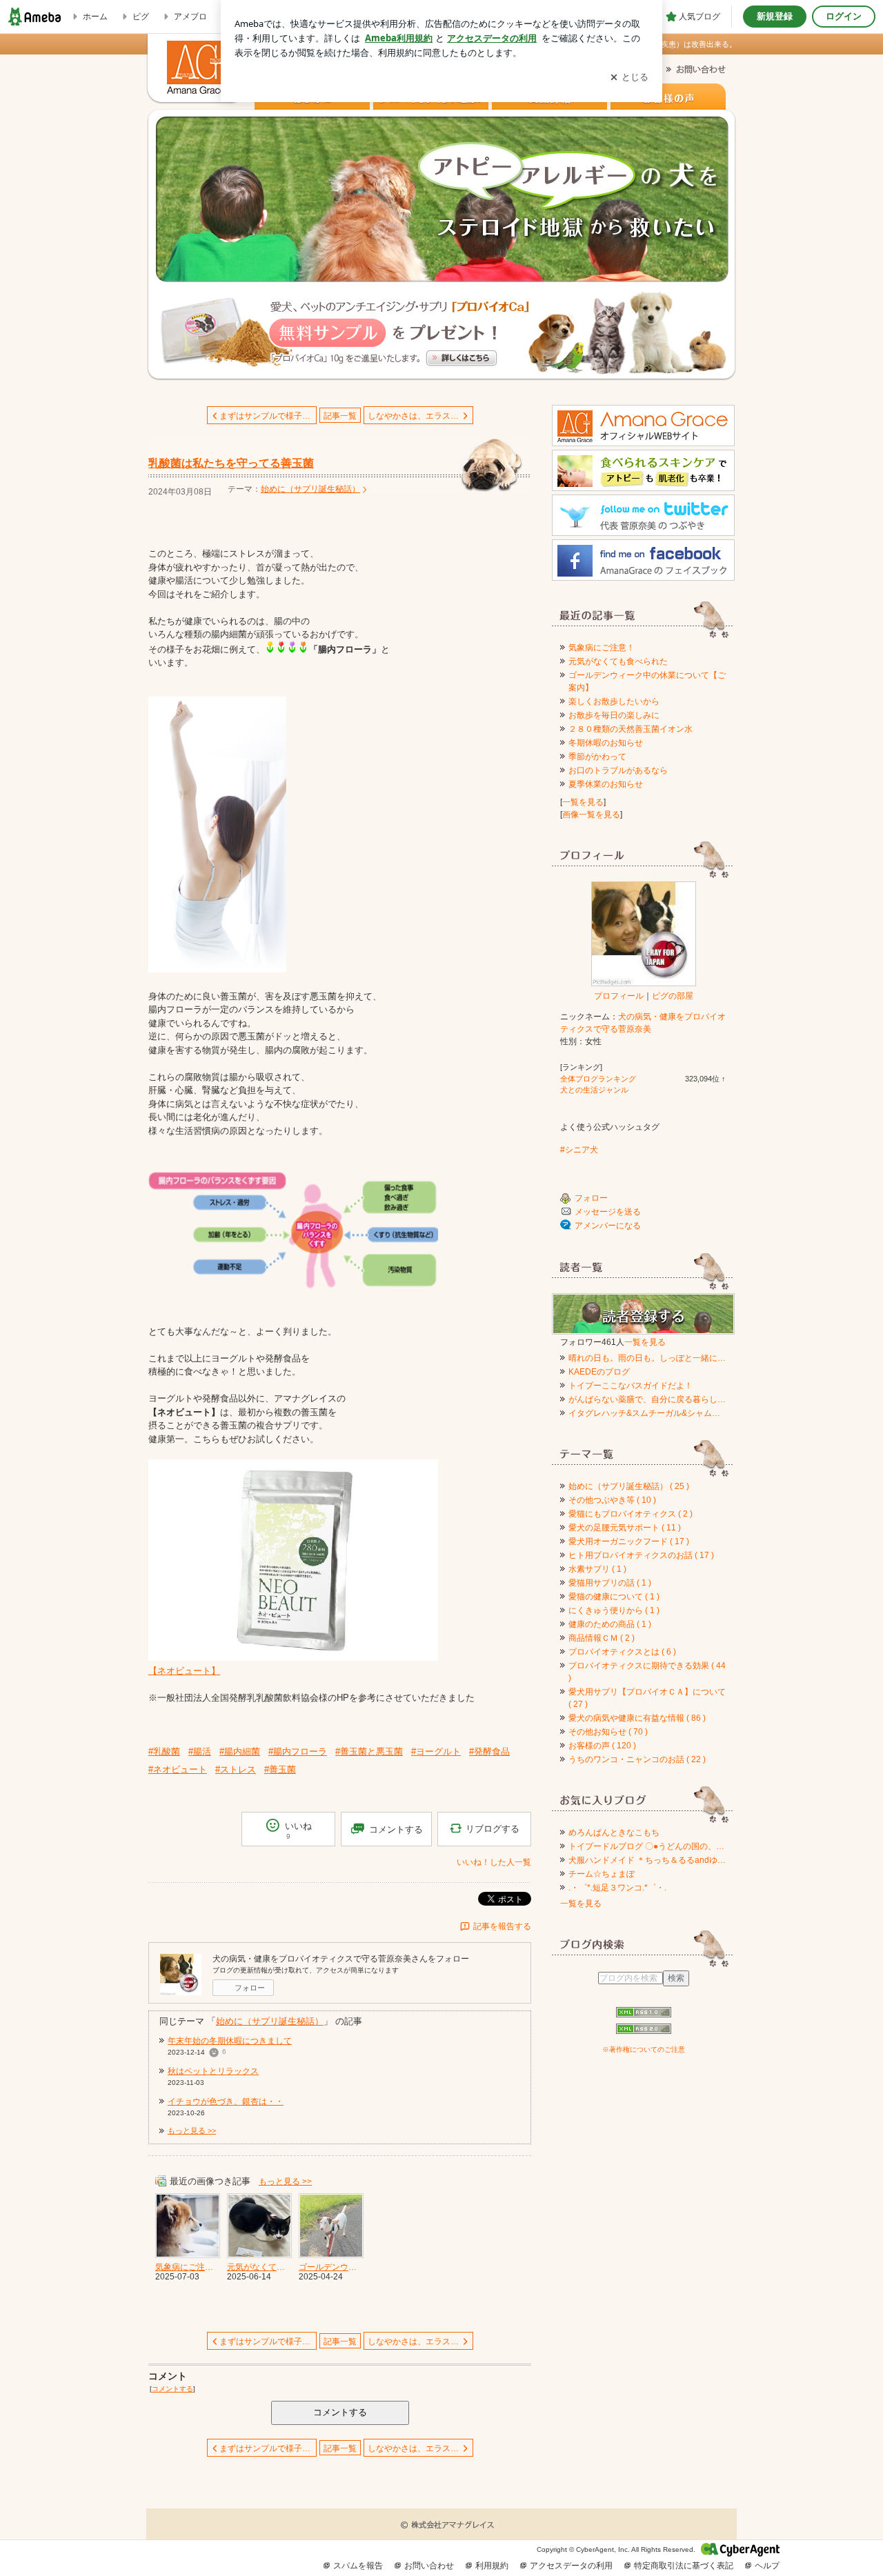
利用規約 (492, 2566)
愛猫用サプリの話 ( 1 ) (610, 1583)
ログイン (844, 16)
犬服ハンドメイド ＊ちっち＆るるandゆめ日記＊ (647, 1860)
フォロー (250, 1988)
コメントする (340, 2412)
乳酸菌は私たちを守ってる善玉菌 (231, 463)
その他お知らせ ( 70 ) (608, 1732)
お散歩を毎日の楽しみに (614, 715)
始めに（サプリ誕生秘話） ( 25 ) (629, 1486)
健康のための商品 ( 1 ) (610, 1624)
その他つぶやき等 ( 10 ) (612, 1500)
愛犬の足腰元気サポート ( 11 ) (625, 1528)
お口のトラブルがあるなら (618, 770)
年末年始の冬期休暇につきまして (230, 2041)
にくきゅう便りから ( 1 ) (614, 1610)
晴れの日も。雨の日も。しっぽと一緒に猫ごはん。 (647, 1358)
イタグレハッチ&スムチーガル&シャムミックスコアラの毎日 (647, 1413)
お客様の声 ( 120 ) (602, 1746)
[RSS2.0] (643, 2030)
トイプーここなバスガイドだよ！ (631, 1386)
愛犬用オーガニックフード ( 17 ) (629, 1541)
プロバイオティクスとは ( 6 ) (622, 1652)
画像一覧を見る (591, 815)
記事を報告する (502, 1926)
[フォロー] (643, 1314)
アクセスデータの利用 (571, 2566)
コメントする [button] (396, 1829)
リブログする (493, 1829)
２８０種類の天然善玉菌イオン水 (631, 729)
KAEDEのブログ (599, 1372)
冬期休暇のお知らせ (606, 743)
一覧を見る (583, 802)
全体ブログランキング (598, 1079)
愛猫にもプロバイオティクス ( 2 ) (631, 1514)
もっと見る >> (192, 2130)
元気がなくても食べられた (618, 661)
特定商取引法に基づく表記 (684, 2566)
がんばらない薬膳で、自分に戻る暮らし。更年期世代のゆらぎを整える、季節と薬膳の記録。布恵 (647, 1399)
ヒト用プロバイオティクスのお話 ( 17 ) (641, 1555)
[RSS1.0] (643, 2015)
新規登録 (775, 16)
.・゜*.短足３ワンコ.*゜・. (617, 1888)
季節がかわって (597, 757)
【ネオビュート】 (184, 1671)
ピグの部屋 (673, 996)
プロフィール (619, 996)
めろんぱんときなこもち (614, 1833)
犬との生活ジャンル (594, 1090)
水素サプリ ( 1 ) (597, 1569)
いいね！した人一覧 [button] (494, 1862)
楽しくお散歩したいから (614, 701)
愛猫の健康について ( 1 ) (614, 1597)
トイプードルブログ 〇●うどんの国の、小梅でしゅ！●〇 (647, 1846)
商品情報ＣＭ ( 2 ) (602, 1638)
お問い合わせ (429, 2566)
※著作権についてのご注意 (644, 2049)
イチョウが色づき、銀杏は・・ (226, 2101)
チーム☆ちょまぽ (602, 1874)
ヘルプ (767, 2566)
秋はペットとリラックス (213, 2071)
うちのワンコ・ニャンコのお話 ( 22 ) (637, 1759)
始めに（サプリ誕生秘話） (310, 489)
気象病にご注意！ (602, 648)
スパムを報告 (358, 2566)
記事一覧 (340, 416)
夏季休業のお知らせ (606, 784)
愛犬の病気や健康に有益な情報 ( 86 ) (637, 1718)
